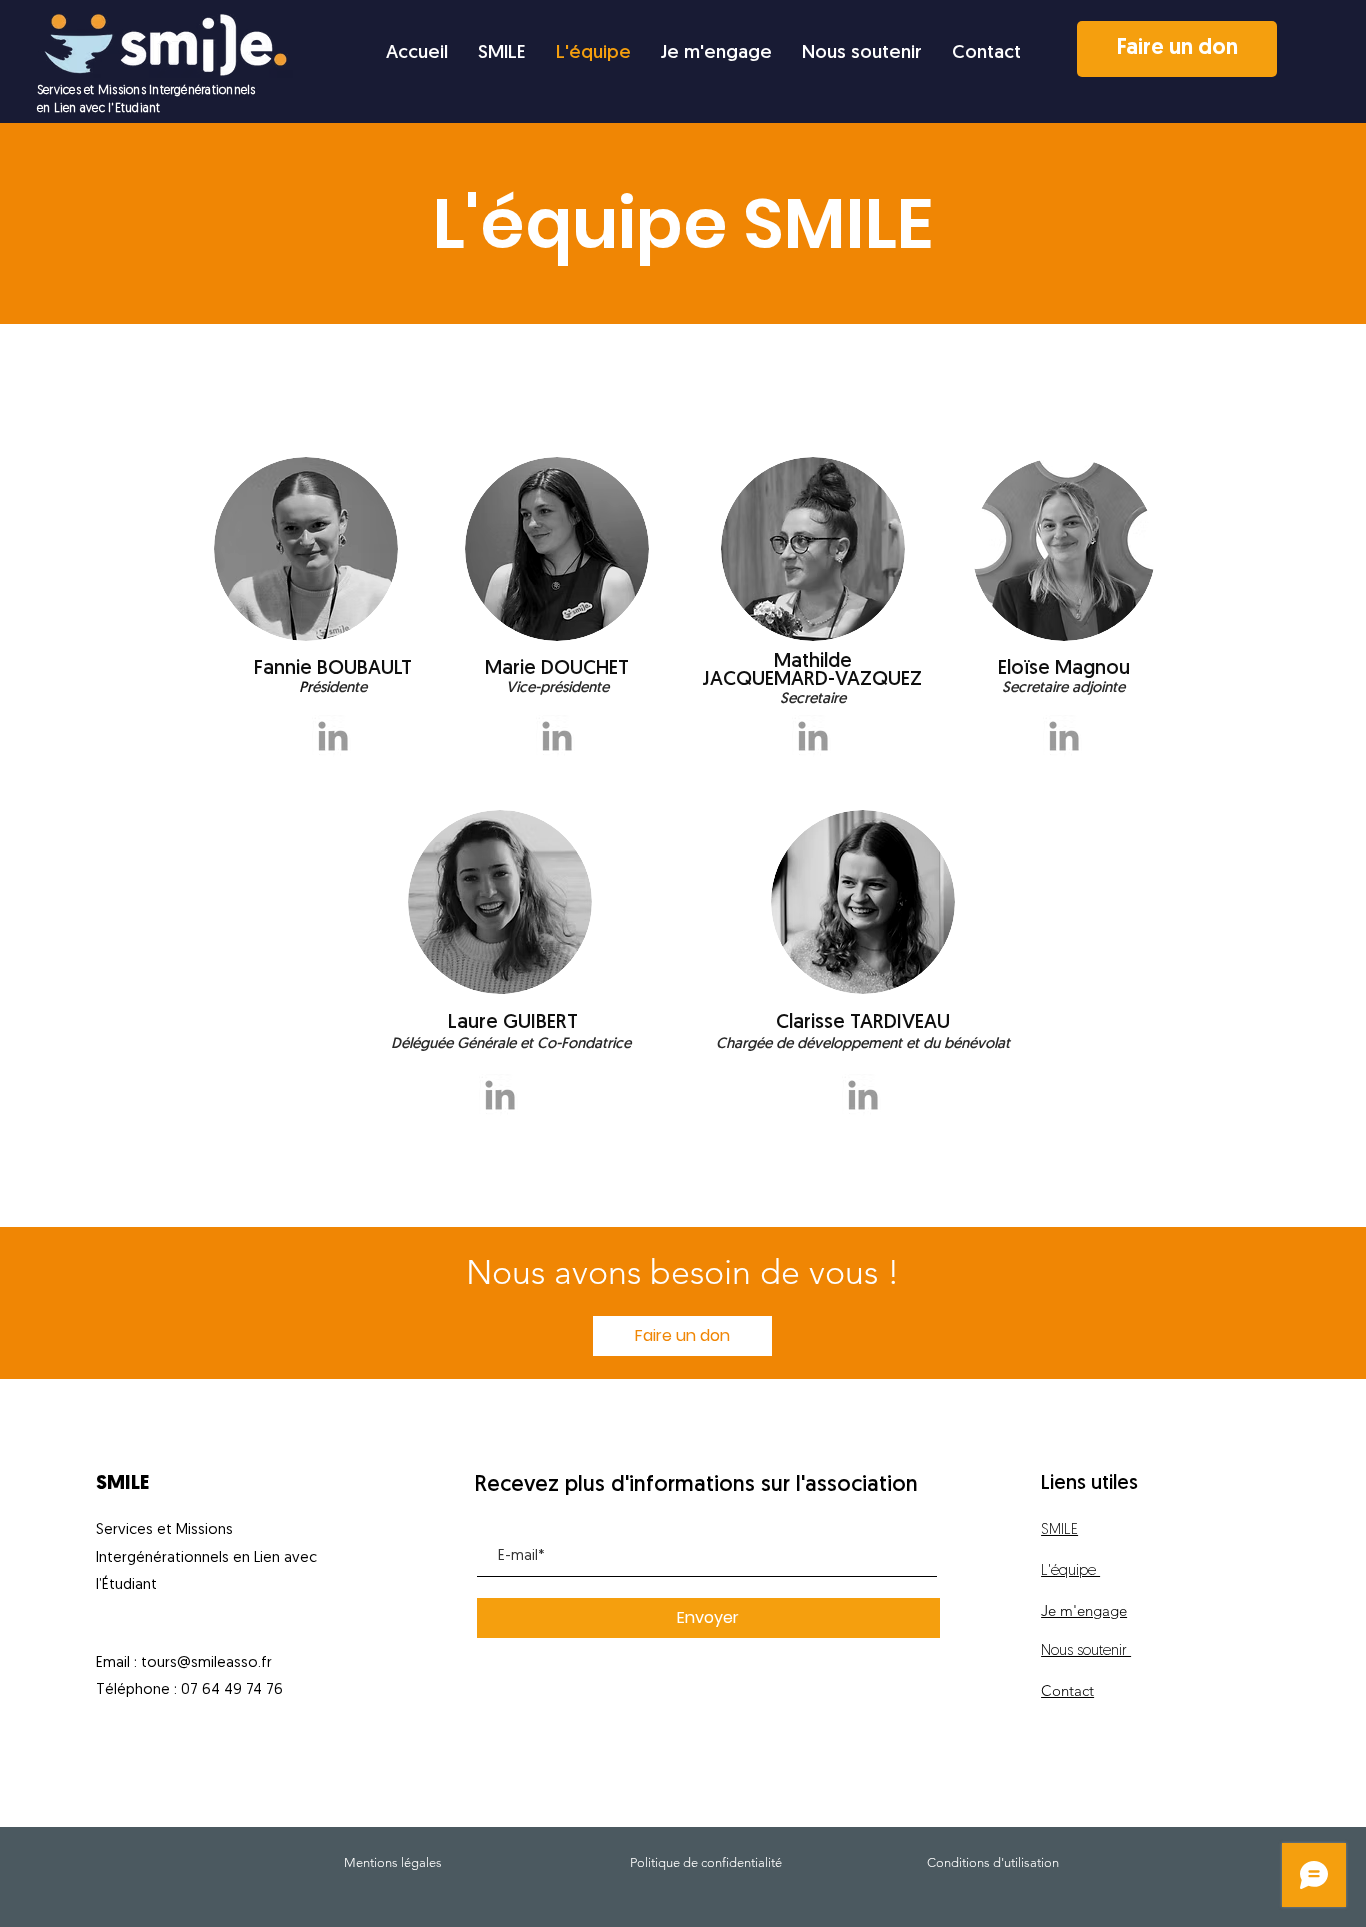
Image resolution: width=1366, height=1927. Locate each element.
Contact (1067, 1690)
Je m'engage (1084, 1610)
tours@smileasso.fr (206, 1663)
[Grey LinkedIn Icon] (333, 736)
